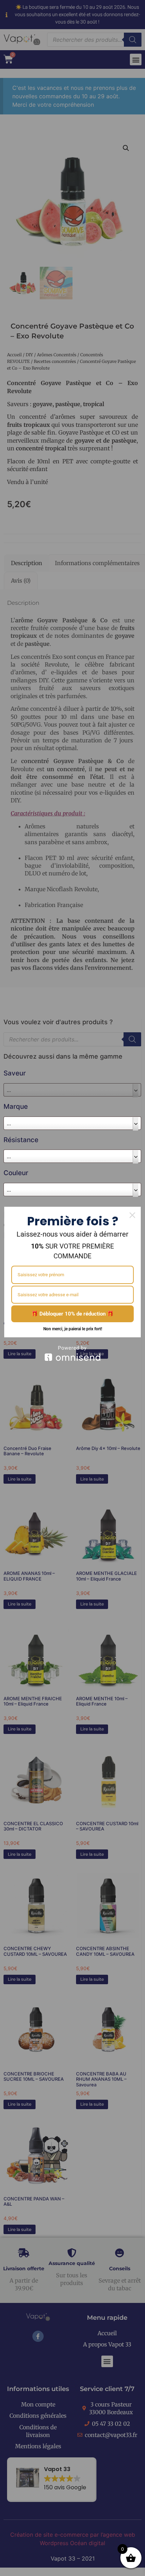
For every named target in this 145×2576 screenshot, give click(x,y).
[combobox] (72, 1123)
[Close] (132, 1215)
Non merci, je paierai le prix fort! (73, 1329)
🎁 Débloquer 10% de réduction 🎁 (72, 1314)
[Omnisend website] (72, 1353)
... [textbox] (9, 1123)
